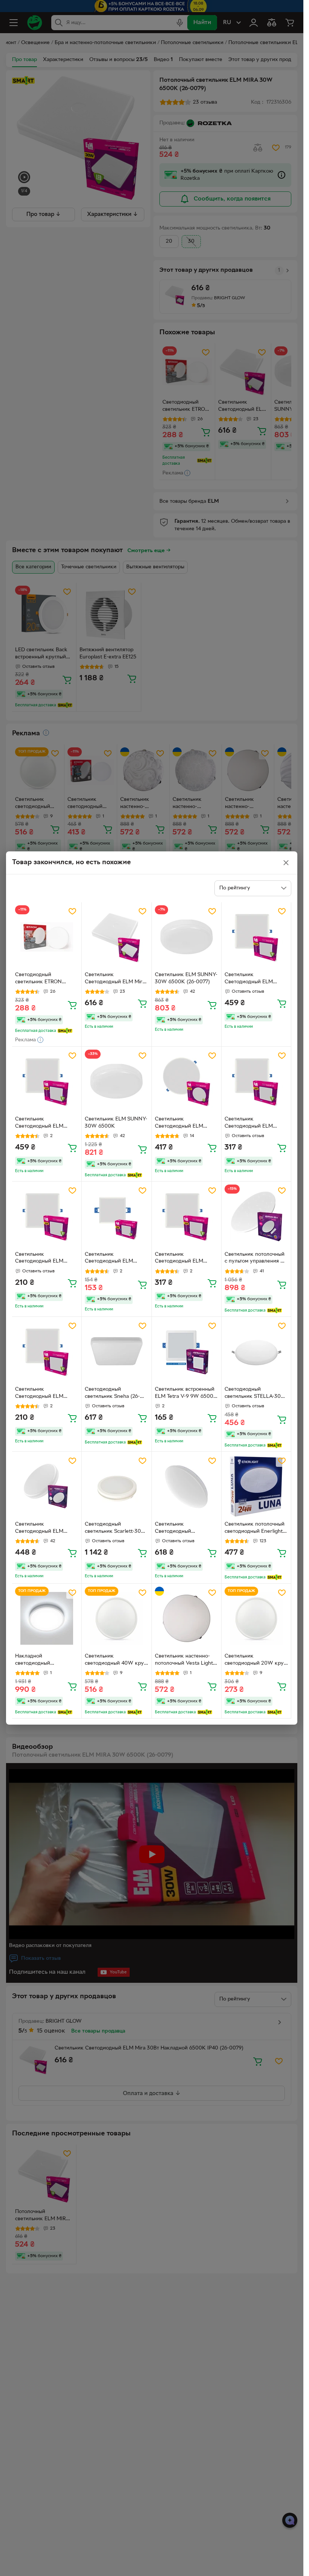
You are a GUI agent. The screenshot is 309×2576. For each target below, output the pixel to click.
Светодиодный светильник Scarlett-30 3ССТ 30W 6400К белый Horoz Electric (116, 1529)
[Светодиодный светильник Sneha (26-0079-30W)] (116, 1352)
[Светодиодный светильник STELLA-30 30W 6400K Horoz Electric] (256, 1352)
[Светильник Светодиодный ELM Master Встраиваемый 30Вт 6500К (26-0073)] (256, 937)
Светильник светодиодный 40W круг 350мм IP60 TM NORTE (115, 1661)
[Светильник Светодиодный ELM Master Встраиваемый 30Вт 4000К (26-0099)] (47, 1081)
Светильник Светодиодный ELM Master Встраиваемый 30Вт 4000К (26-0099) (43, 1123)
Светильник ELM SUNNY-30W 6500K (116, 1123)
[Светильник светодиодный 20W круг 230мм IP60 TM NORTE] (256, 1618)
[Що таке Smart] (65, 1031)
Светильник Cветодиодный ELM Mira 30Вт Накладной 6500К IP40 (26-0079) (115, 979)
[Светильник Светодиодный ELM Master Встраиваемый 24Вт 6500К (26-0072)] (256, 1081)
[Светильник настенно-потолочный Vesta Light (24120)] (187, 1618)
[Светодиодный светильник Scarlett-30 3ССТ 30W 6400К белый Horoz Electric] (116, 1486)
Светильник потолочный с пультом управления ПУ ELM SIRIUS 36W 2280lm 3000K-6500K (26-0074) (256, 1259)
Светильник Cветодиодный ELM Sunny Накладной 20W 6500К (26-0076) (44, 1529)
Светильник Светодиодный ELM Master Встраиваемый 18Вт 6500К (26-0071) (42, 1259)
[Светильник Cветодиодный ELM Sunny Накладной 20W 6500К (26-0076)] (47, 1486)
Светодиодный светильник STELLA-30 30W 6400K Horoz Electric (253, 1394)
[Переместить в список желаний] (72, 911)
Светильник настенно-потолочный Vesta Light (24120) (184, 1661)
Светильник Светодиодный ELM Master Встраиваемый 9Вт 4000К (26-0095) (112, 1259)
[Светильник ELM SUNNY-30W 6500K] (116, 1081)
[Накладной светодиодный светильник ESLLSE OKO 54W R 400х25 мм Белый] (47, 1618)
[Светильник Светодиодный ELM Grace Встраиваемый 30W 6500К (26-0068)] (187, 1081)
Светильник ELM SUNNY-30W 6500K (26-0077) (186, 978)
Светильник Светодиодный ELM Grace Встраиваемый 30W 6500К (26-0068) (183, 1123)
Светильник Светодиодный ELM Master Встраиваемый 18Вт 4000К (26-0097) (42, 1394)
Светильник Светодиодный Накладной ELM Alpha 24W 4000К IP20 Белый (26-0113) (185, 1529)
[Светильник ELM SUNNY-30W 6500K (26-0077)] (187, 937)
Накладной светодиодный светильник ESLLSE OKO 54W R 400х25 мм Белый (46, 1661)
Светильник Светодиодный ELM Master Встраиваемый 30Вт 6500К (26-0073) (252, 979)
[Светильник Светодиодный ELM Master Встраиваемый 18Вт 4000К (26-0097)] (47, 1352)
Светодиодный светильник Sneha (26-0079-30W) (112, 1394)
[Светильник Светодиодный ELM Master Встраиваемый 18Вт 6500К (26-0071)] (47, 1216)
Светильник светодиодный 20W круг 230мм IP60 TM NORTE (255, 1661)
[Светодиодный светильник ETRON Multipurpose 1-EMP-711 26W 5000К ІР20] (47, 937)
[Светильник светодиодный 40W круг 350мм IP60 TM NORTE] (116, 1618)
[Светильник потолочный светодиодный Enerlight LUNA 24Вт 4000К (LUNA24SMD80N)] (256, 1486)
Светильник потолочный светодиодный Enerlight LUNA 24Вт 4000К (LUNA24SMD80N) (255, 1529)
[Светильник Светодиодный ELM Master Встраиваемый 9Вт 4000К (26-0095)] (116, 1216)
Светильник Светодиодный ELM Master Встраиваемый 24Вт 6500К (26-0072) (252, 1123)
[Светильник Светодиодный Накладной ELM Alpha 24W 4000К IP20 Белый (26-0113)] (187, 1486)
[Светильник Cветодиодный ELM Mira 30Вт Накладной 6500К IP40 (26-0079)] (116, 937)
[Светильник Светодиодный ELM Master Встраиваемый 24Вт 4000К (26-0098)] (187, 1216)
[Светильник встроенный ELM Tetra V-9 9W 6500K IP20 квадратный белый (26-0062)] (187, 1352)
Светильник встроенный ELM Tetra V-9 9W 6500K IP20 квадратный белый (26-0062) (186, 1394)
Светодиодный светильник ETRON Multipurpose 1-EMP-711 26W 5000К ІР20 (43, 979)
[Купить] (72, 1005)
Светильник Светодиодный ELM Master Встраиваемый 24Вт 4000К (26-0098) (183, 1259)
